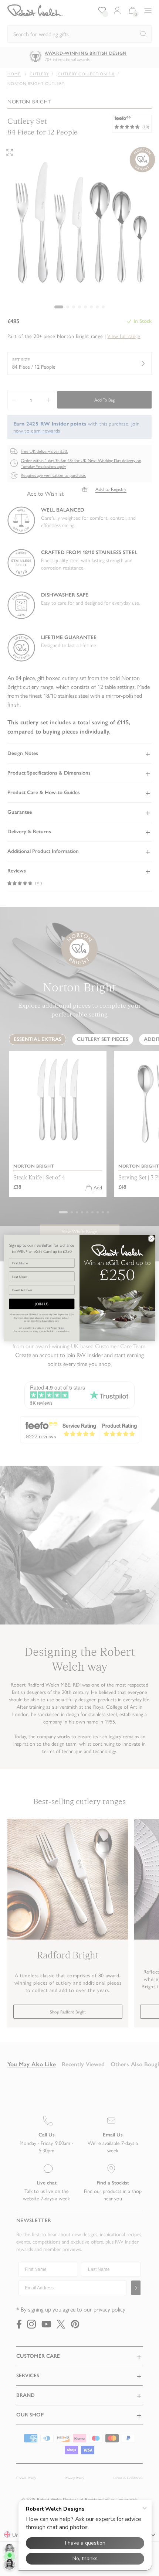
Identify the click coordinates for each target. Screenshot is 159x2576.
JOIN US (42, 1304)
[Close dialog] (151, 1239)
